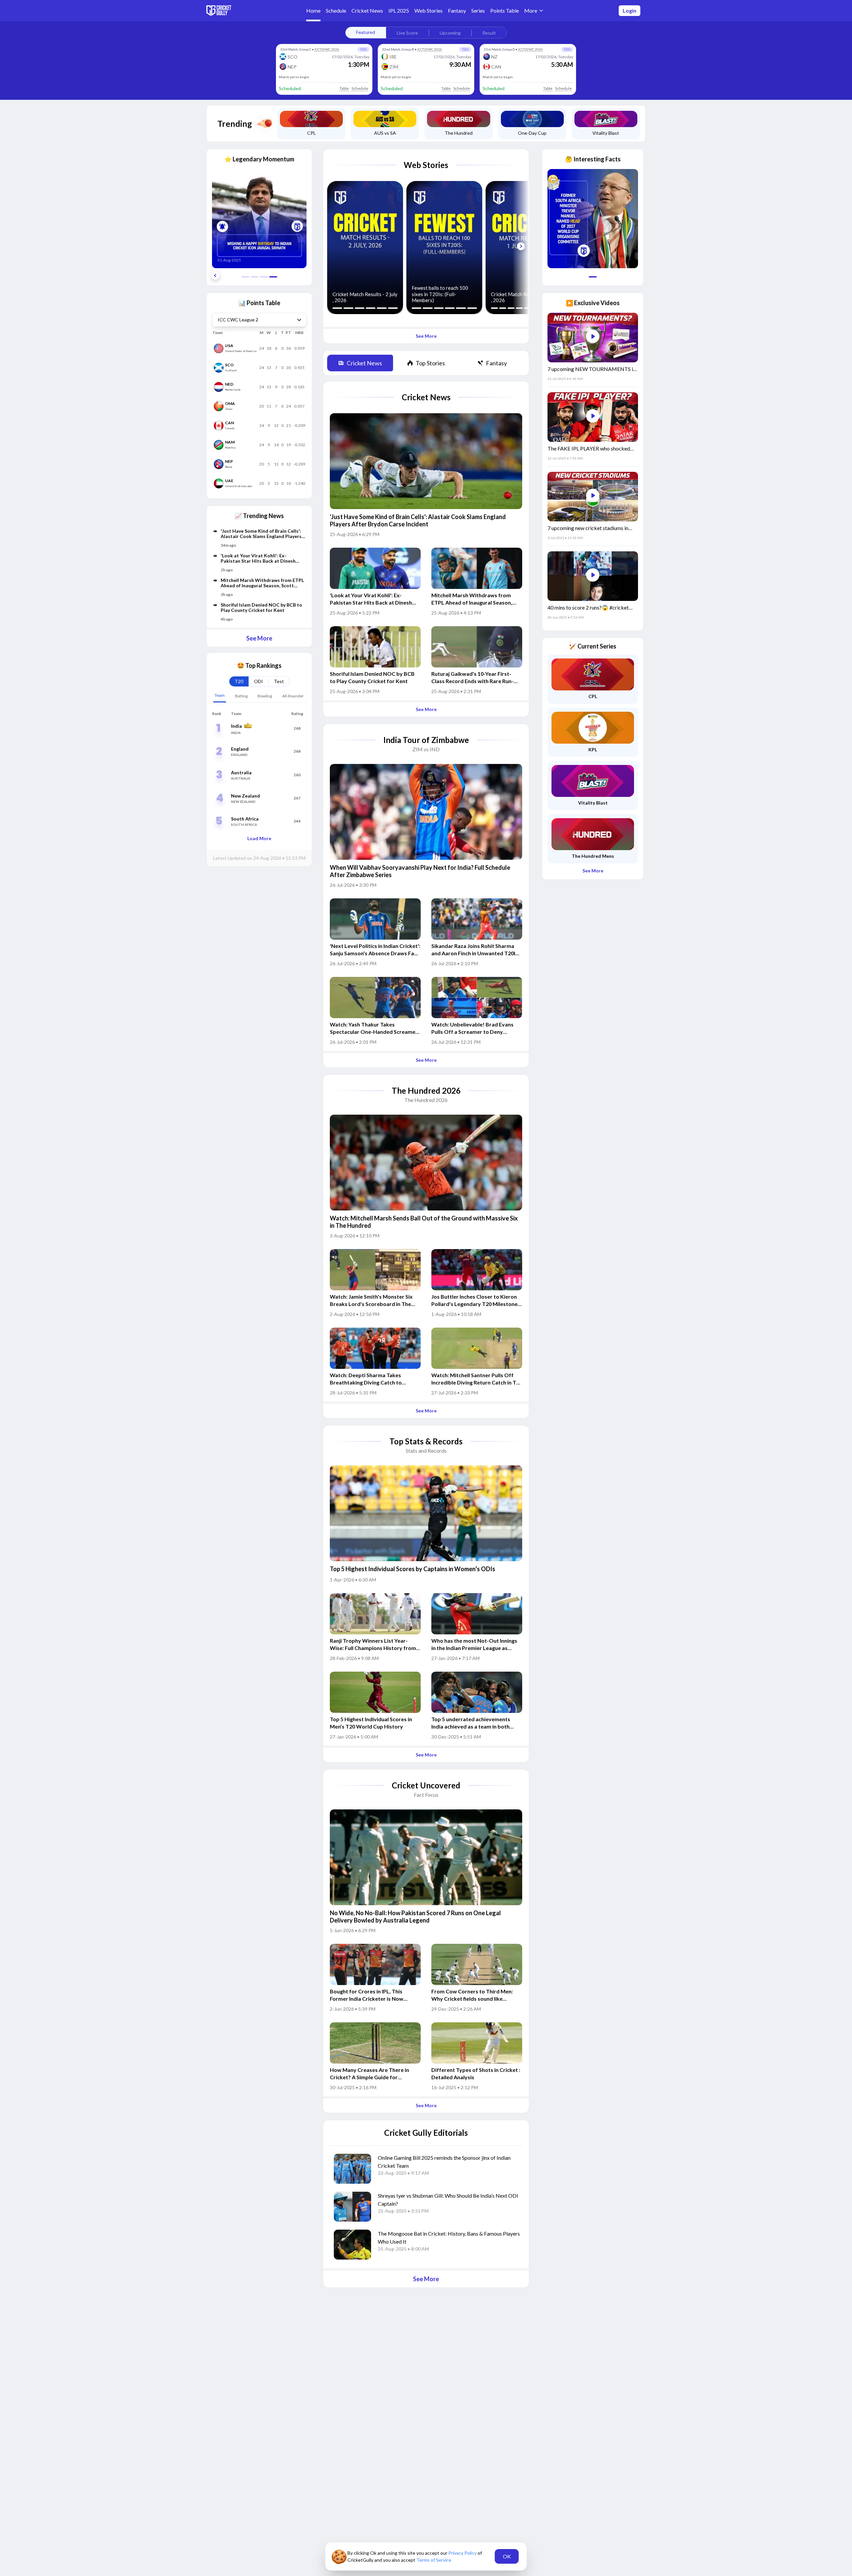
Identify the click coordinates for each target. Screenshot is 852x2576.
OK (507, 2556)
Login (630, 10)
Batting (241, 696)
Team (220, 695)
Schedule (360, 88)
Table (344, 88)
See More (259, 638)
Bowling (265, 696)
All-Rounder (293, 696)
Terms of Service (434, 2560)
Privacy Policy (463, 2553)
